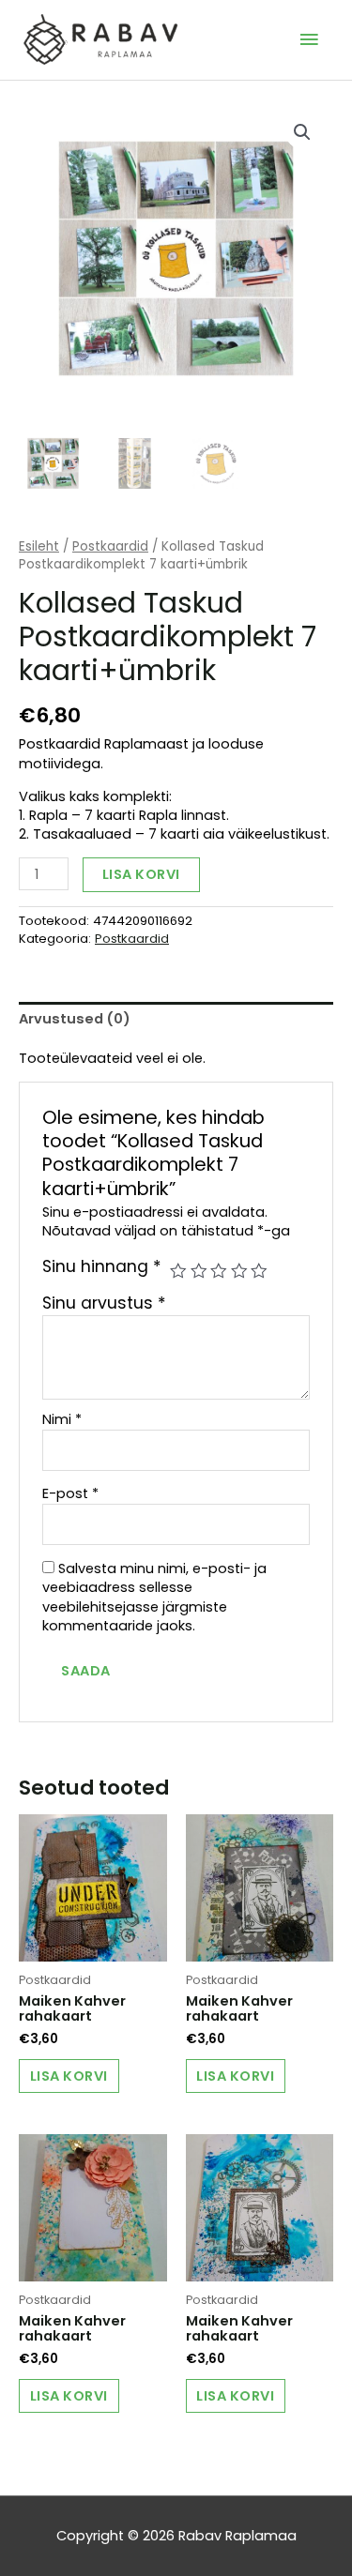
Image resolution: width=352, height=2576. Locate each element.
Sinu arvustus (104, 1303)
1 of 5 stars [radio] (178, 1271)
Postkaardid (110, 546)
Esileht (39, 546)
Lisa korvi (141, 874)
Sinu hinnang (102, 1266)
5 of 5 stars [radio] (259, 1271)
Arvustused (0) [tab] (75, 1019)
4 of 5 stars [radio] (239, 1271)
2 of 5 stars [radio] (199, 1271)
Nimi (62, 1419)
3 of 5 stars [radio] (219, 1271)
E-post (70, 1493)
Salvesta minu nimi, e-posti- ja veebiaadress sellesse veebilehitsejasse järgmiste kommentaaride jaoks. (154, 1597)
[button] (302, 132)
